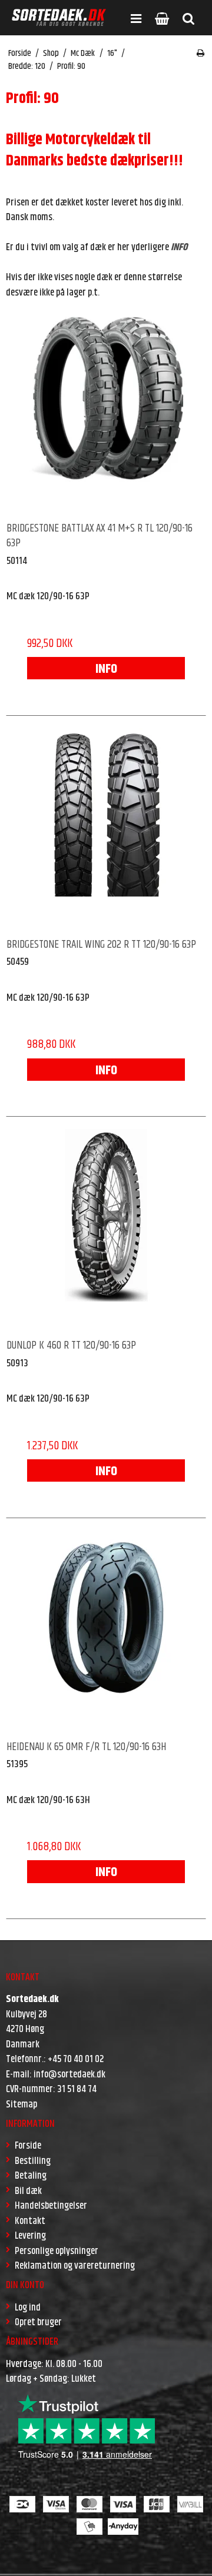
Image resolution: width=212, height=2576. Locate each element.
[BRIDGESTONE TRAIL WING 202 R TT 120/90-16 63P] (106, 828)
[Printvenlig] (201, 54)
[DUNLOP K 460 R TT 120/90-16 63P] (106, 1229)
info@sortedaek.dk (69, 2074)
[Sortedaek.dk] (59, 18)
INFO (106, 669)
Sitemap (21, 2104)
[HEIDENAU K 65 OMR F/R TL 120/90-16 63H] (106, 1630)
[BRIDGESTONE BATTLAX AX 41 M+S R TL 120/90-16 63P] (106, 411)
